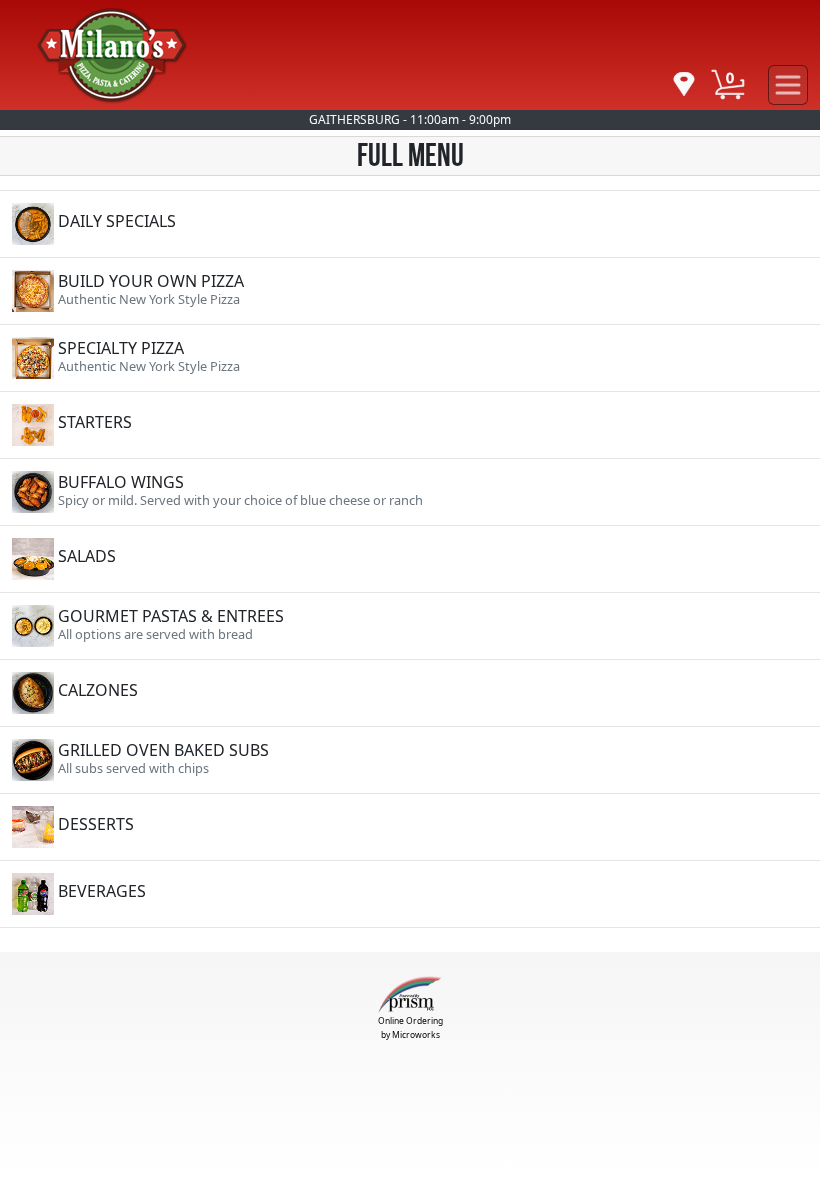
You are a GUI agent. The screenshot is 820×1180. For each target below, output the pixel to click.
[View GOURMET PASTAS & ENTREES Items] (410, 626)
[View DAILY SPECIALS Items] (410, 224)
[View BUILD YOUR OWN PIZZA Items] (410, 291)
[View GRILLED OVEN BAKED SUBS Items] (410, 760)
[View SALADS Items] (410, 559)
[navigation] (684, 85)
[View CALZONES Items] (410, 693)
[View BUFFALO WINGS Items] (410, 492)
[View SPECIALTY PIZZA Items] (410, 358)
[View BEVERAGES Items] (410, 894)
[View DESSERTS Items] (410, 827)
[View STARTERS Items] (410, 425)
